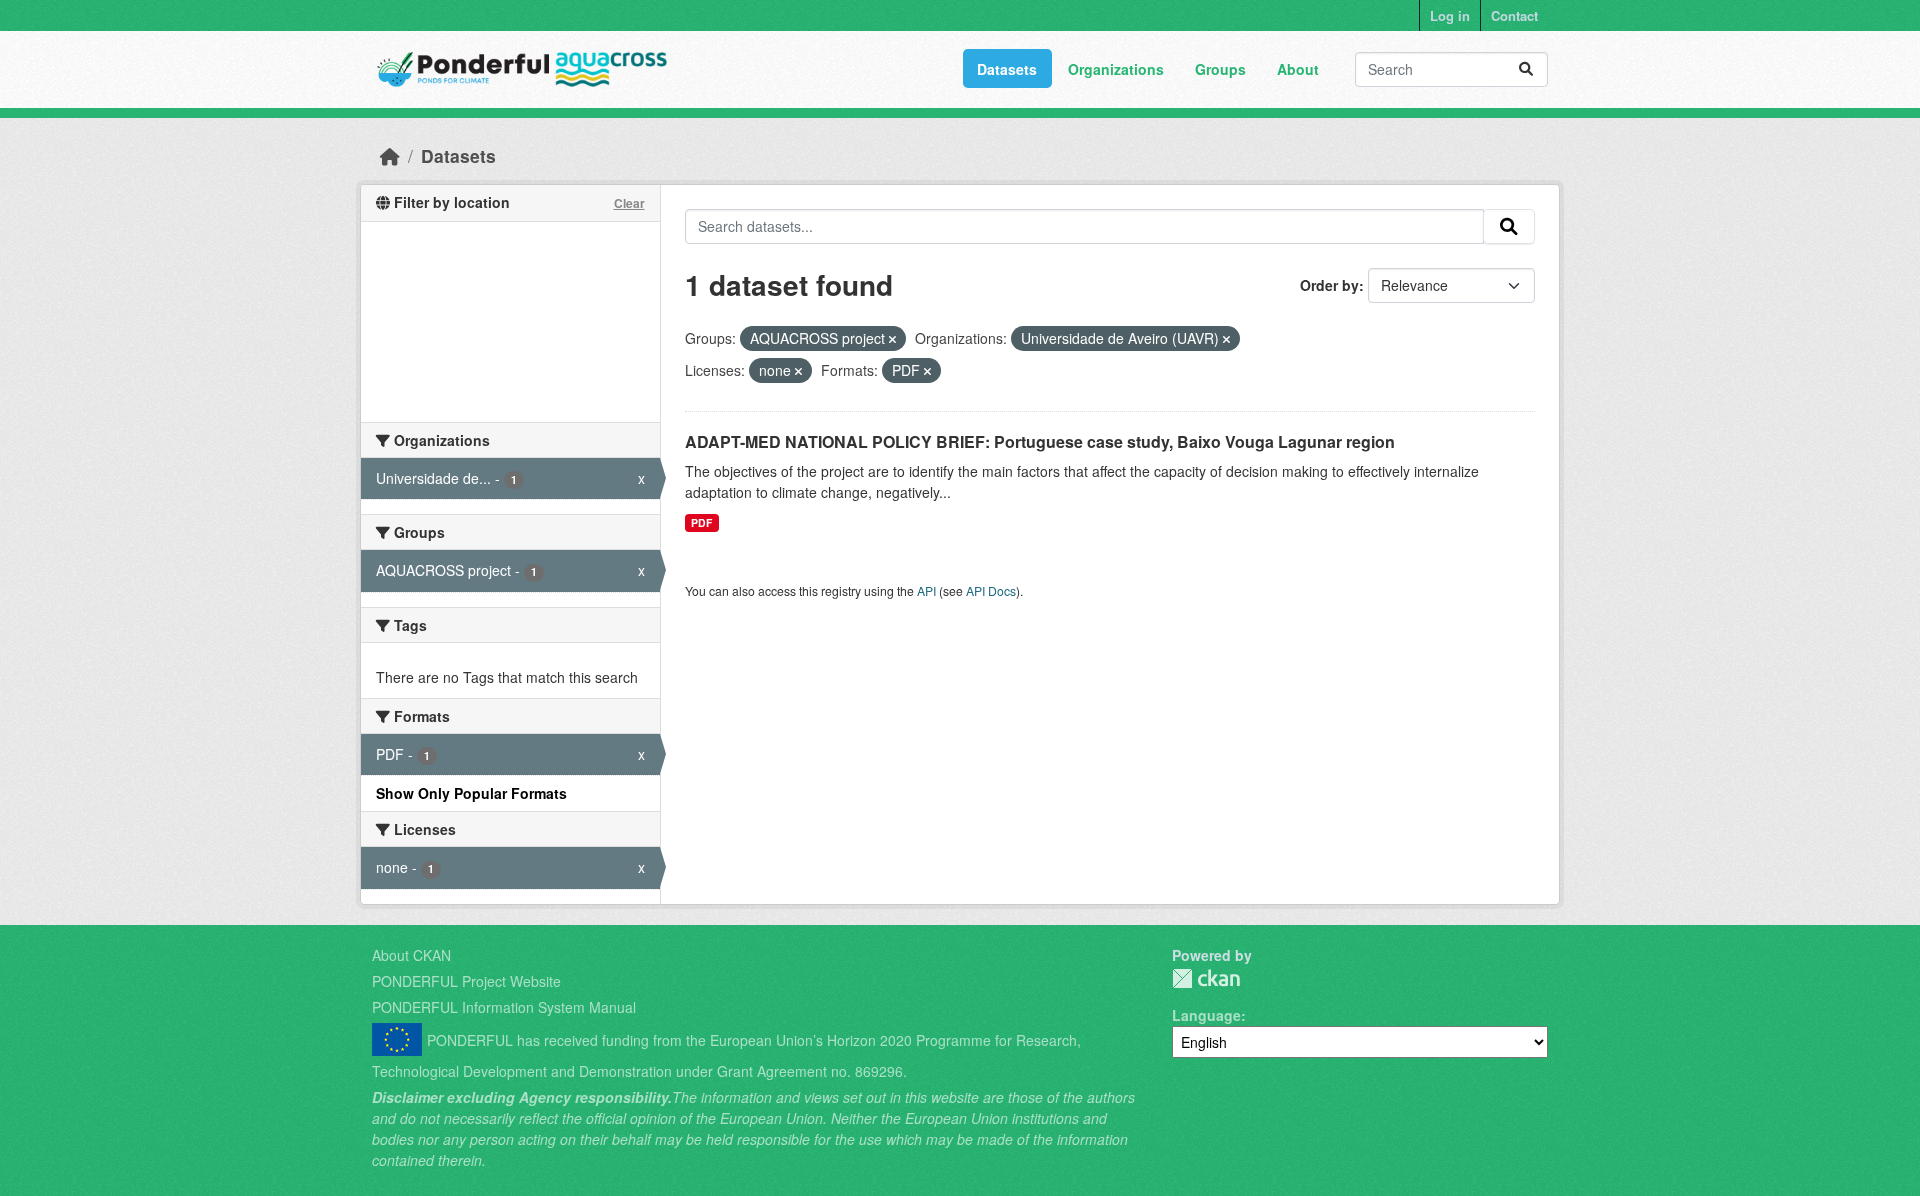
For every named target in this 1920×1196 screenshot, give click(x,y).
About (1298, 69)
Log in (1450, 15)
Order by (1329, 285)
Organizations (1116, 69)
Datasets (1007, 69)
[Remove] (892, 339)
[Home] (390, 155)
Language (1206, 1015)
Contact (1514, 15)
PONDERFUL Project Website (466, 981)
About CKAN (411, 955)
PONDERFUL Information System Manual (504, 1007)
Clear (629, 203)
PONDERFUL (1206, 978)
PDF (701, 522)
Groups (1220, 69)
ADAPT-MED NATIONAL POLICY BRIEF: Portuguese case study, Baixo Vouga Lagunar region (1040, 441)
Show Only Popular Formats (471, 793)
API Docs (991, 590)
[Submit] (1526, 69)
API (926, 590)
